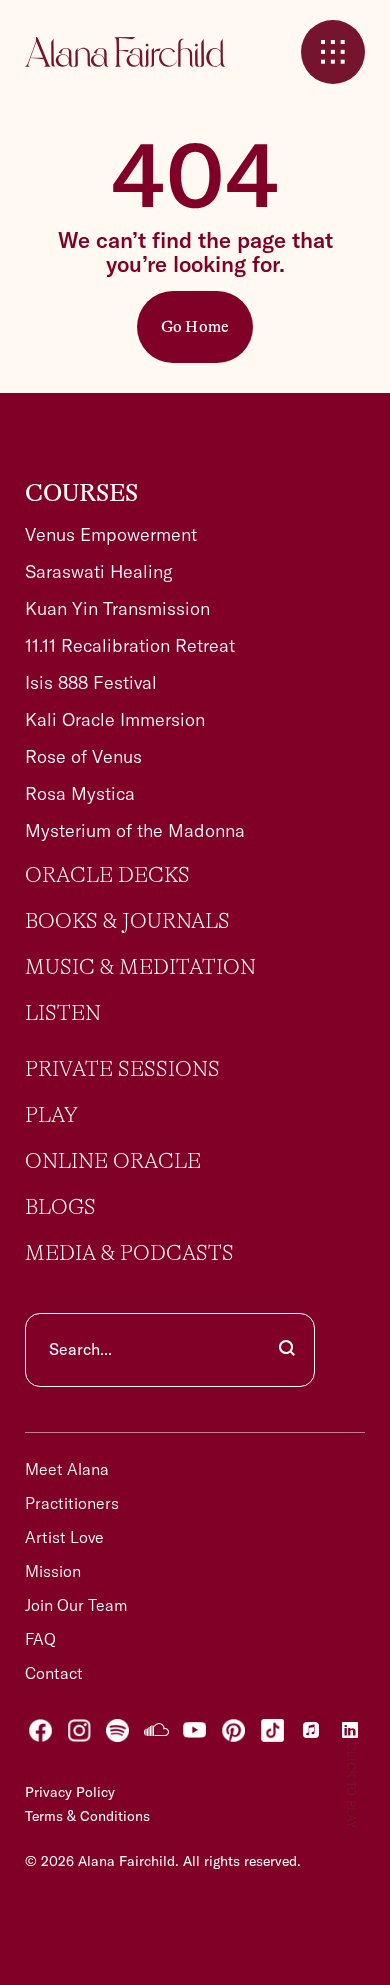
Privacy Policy (70, 1792)
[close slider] (333, 52)
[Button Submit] (287, 1350)
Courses (81, 494)
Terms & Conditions (87, 1816)
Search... (80, 1349)
